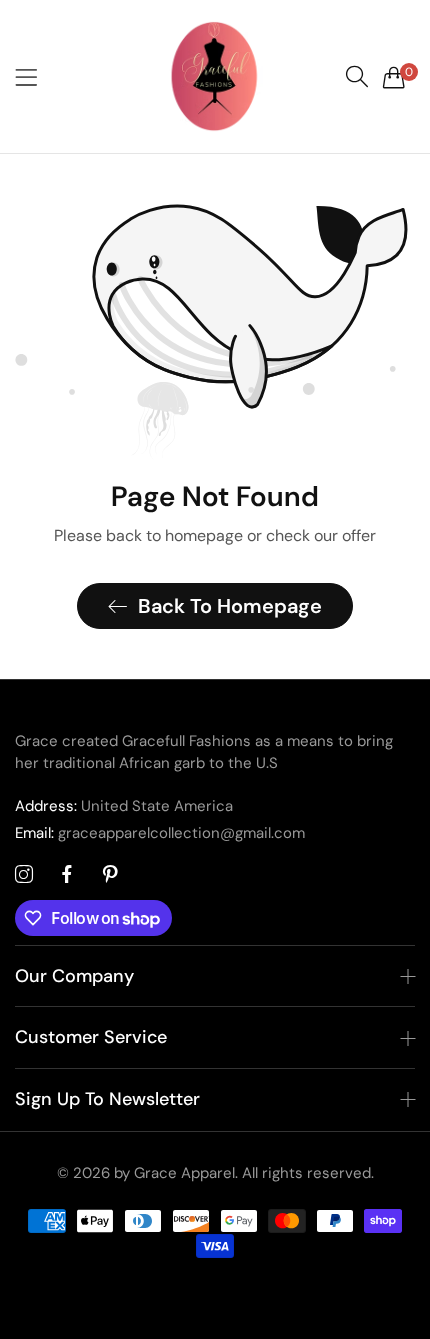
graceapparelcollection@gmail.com (160, 833)
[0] (394, 77)
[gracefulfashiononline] (215, 76)
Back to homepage (230, 606)
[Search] (357, 77)
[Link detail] (24, 875)
